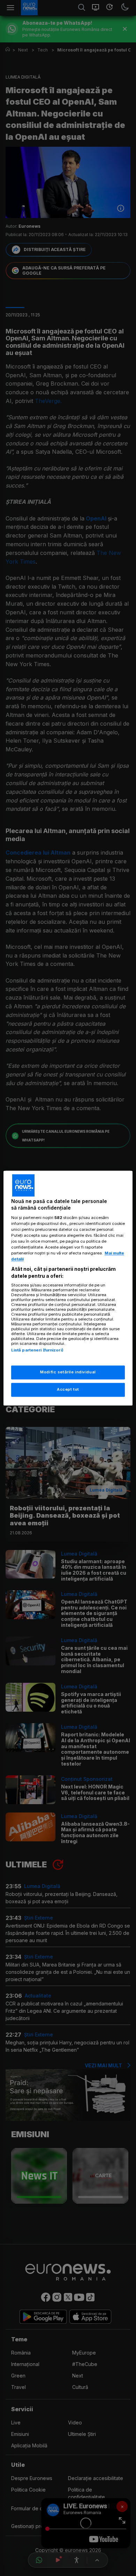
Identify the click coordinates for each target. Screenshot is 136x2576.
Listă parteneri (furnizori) (37, 1350)
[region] (68, 1288)
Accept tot (68, 1389)
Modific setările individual (68, 1372)
